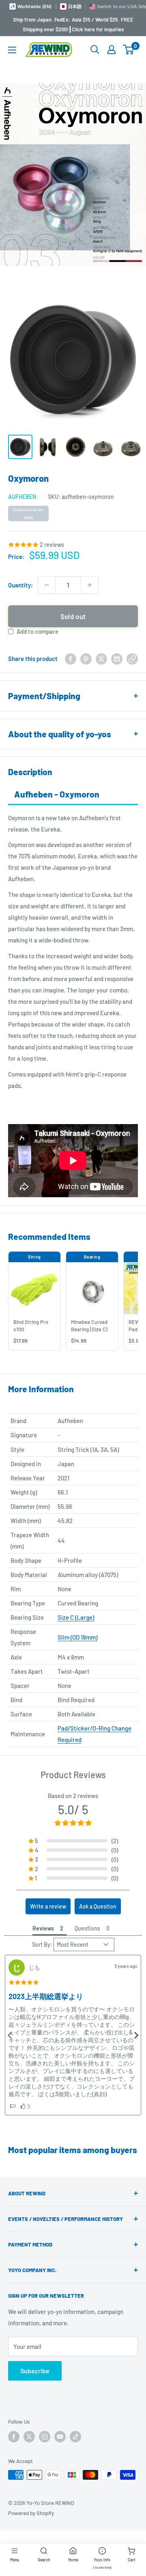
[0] (129, 50)
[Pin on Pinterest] (86, 659)
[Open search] (95, 50)
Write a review (48, 1906)
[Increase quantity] (90, 585)
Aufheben (22, 497)
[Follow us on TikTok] (75, 2437)
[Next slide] (136, 2035)
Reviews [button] (43, 1928)
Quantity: (20, 585)
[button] (73, 1841)
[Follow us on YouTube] (60, 2437)
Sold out (73, 616)
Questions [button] (87, 1928)
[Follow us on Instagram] (45, 2437)
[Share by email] (117, 659)
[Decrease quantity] (47, 585)
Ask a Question (98, 1906)
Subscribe (35, 2371)
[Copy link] (132, 659)
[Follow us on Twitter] (29, 2437)
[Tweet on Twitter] (101, 659)
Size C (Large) (76, 1617)
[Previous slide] (10, 2035)
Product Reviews (73, 1774)
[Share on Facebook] (71, 659)
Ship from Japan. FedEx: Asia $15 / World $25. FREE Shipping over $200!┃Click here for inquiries (73, 24)
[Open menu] (12, 50)
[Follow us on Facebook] (14, 2437)
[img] (24, 1982)
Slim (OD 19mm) (77, 1637)
